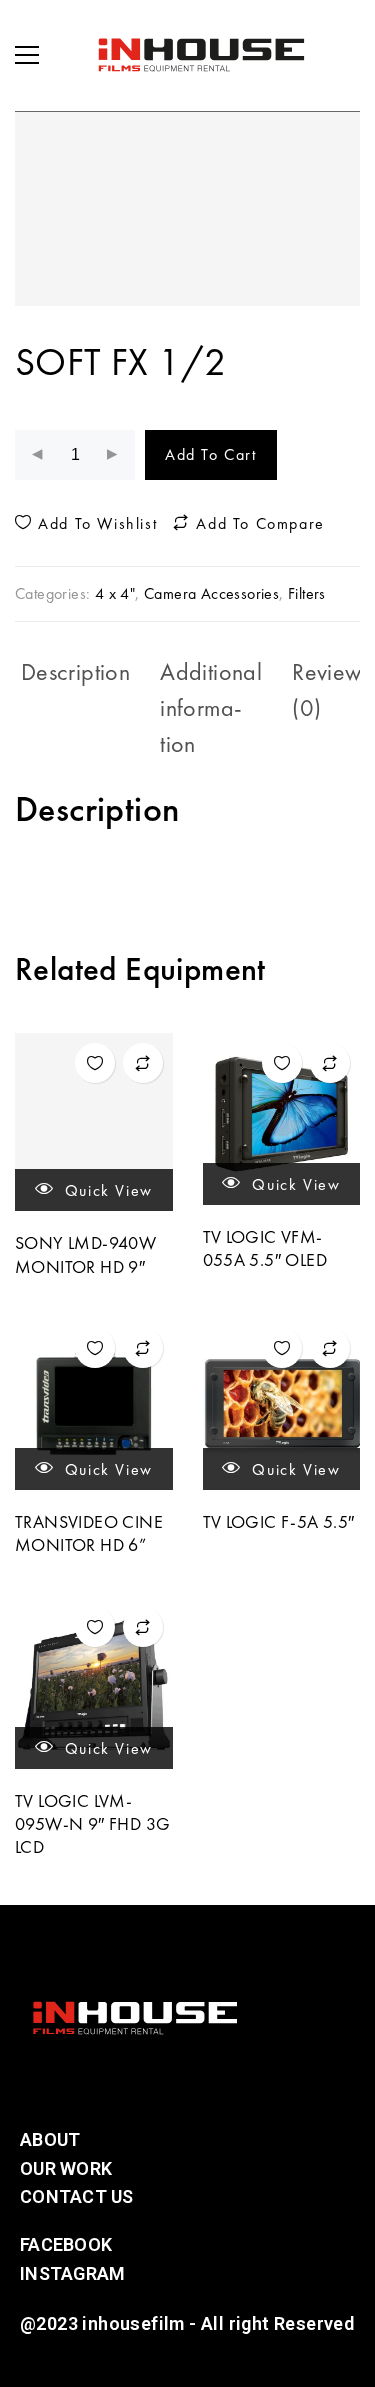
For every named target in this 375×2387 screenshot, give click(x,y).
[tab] (75, 708)
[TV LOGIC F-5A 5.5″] (282, 1404)
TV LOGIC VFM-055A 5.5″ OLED (265, 1248)
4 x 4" (115, 593)
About (50, 2139)
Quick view (106, 1190)
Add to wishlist (95, 524)
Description (75, 671)
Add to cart (211, 454)
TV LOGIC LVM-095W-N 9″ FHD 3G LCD (92, 1824)
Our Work (66, 2168)
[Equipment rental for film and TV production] (201, 55)
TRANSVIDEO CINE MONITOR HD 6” (89, 1533)
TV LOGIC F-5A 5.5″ (279, 1521)
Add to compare (258, 524)
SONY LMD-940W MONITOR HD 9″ (85, 1254)
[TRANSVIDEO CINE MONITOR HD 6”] (94, 1404)
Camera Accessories (211, 593)
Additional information (211, 707)
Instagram (72, 2273)
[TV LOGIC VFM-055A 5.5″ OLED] (282, 1119)
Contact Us (77, 2196)
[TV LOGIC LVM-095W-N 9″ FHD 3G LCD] (94, 1683)
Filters (307, 593)
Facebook (66, 2244)
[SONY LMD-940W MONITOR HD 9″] (94, 1122)
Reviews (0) (331, 689)
